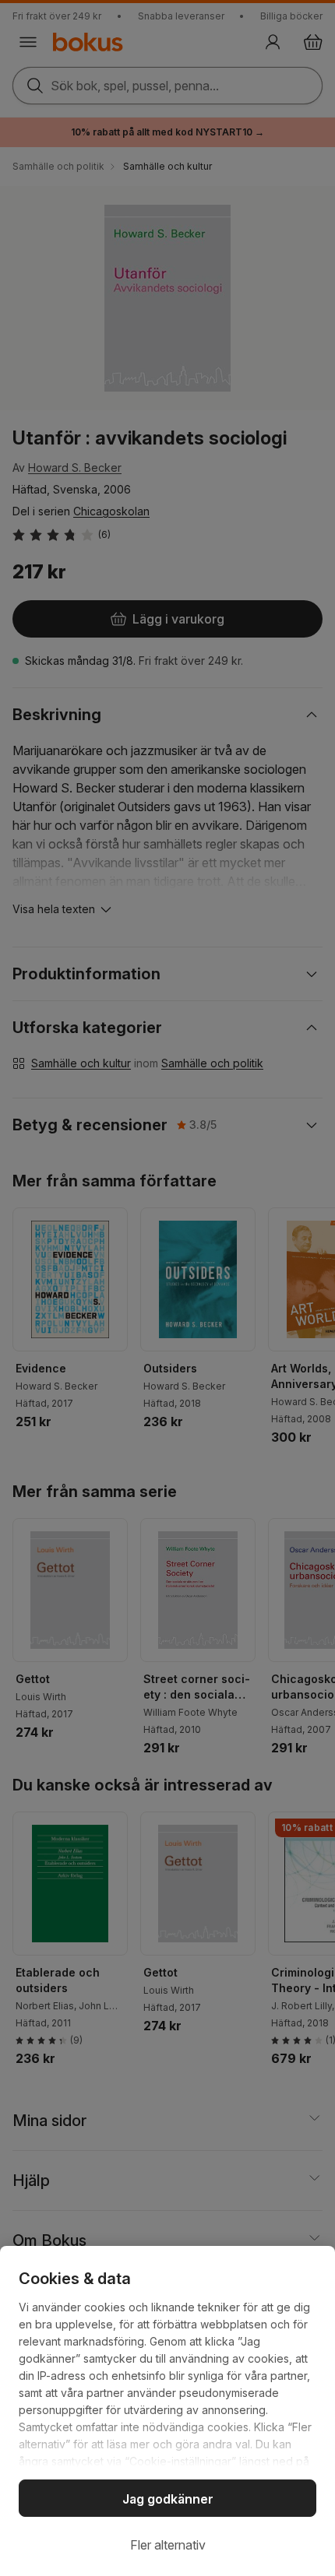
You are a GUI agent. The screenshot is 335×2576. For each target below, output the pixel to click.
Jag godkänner (168, 2499)
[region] (167, 2411)
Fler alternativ (168, 2545)
